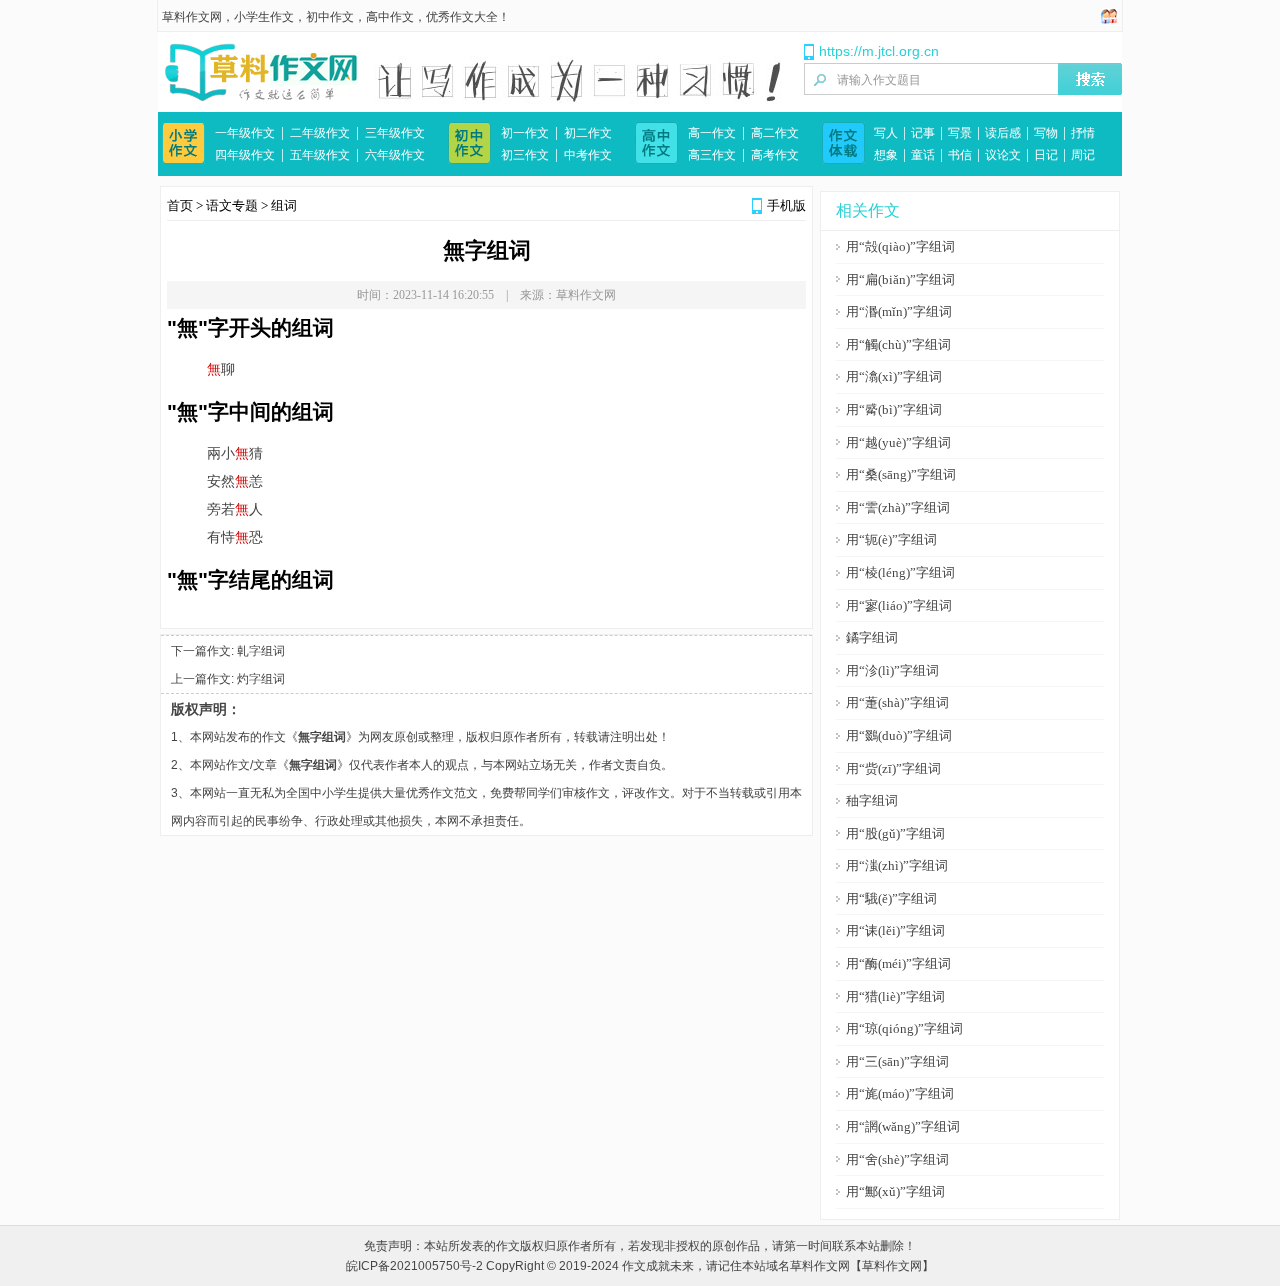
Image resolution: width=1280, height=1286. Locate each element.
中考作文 (588, 155)
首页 (180, 205)
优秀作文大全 (462, 17)
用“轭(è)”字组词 (891, 539)
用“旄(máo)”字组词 (900, 1093)
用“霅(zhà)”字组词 (898, 507)
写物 (1046, 133)
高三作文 (712, 155)
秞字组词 (872, 800)
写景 (960, 133)
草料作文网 (192, 17)
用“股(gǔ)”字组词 (895, 833)
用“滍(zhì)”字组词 (897, 865)
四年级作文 (245, 155)
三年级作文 (395, 133)
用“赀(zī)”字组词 (893, 768)
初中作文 (330, 17)
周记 (1083, 155)
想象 (886, 155)
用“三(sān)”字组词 (897, 1061)
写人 (886, 133)
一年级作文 (245, 133)
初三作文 (525, 155)
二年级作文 (320, 133)
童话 (923, 155)
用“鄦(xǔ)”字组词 (895, 1191)
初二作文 (588, 133)
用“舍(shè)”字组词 (897, 1159)
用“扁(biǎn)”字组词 (900, 279)
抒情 (1083, 133)
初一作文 (525, 133)
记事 (923, 133)
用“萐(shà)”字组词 (897, 702)
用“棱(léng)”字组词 (900, 572)
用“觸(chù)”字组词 (898, 344)
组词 (284, 205)
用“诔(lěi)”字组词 (895, 930)
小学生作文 (264, 17)
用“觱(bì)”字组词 (894, 409)
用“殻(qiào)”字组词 (900, 246)
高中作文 (390, 17)
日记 (1046, 155)
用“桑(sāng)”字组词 (901, 474)
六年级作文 (395, 155)
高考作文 (775, 155)
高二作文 (775, 133)
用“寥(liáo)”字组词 (899, 605)
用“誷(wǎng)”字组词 (903, 1126)
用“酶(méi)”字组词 (898, 963)
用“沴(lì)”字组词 (892, 670)
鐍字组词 (872, 637)
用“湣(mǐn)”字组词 (899, 311)
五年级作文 (320, 155)
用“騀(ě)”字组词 (891, 898)
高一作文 (712, 133)
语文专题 (232, 205)
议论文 (1003, 155)
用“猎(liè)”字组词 (895, 996)
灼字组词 (261, 679)
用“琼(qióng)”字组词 (904, 1028)
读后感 (1003, 133)
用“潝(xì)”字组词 (894, 376)
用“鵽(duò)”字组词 (899, 735)
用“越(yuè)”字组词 (898, 442)
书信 (960, 155)
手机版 (786, 205)
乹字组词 (261, 651)
